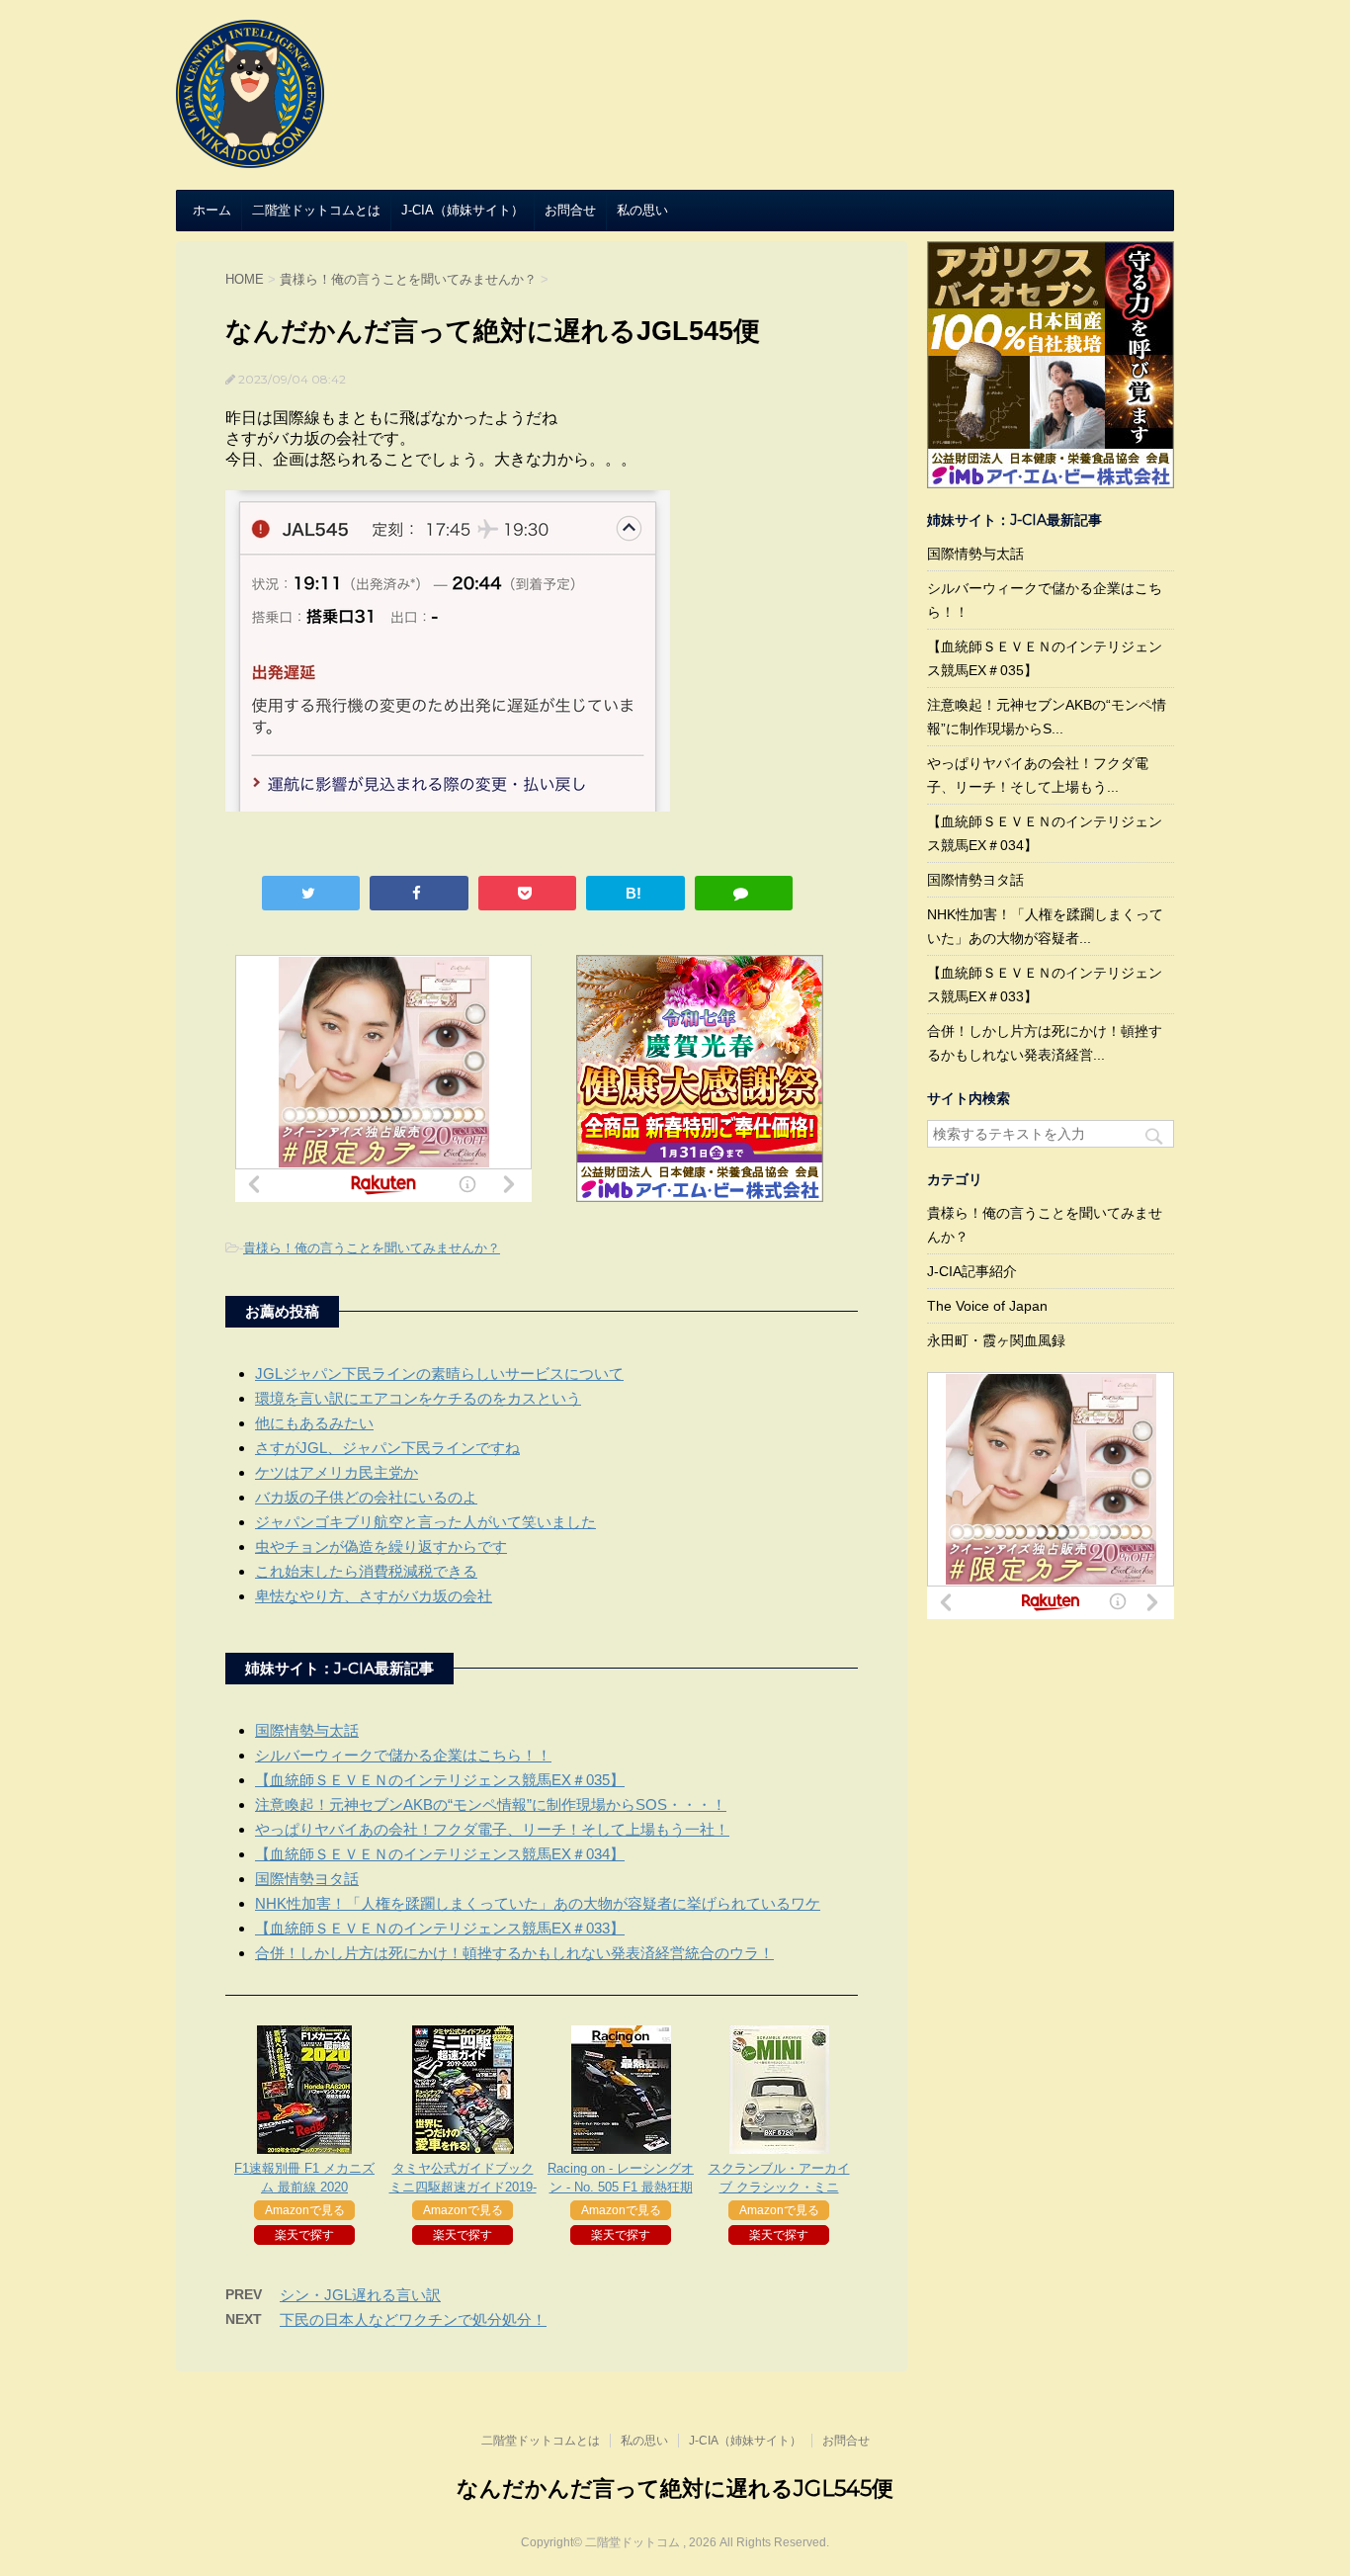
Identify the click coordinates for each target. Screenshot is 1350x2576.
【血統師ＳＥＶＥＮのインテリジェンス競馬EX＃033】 (440, 1928)
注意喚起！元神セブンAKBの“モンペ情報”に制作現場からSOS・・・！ (491, 1804)
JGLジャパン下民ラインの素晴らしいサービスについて (439, 1374)
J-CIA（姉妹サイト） (463, 210)
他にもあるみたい (314, 1423)
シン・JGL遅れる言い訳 (360, 2295)
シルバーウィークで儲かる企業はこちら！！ (403, 1755)
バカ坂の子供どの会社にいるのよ (366, 1497)
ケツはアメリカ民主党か (337, 1472)
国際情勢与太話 (307, 1730)
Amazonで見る (305, 2210)
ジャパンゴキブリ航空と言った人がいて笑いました (425, 1522)
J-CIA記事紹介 (972, 1271)
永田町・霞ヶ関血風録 (996, 1340)
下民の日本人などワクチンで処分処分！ (413, 2319)
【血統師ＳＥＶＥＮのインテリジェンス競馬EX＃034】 (440, 1854)
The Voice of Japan (987, 1306)
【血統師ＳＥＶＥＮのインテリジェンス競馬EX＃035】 (440, 1780)
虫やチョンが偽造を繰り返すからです (381, 1546)
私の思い (642, 210)
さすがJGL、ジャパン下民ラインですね (387, 1448)
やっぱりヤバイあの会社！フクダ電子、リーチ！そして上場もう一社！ (492, 1829)
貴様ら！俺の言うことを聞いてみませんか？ (372, 1248)
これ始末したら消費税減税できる (366, 1571)
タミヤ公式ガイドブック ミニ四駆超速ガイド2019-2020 (463, 2187)
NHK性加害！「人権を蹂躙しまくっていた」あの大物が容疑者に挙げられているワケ (538, 1903)
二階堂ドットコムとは (316, 210)
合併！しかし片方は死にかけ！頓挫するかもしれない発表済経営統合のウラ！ (514, 1953)
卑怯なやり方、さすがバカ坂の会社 (374, 1596)
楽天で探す (304, 2235)
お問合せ (570, 210)
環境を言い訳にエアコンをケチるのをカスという (418, 1398)
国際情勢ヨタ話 (307, 1879)
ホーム (212, 210)
